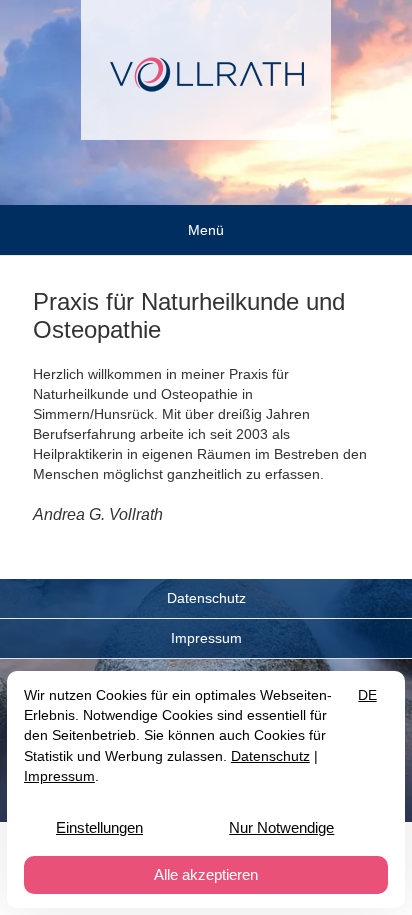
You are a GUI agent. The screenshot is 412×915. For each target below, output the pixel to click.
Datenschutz (206, 598)
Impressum (206, 638)
